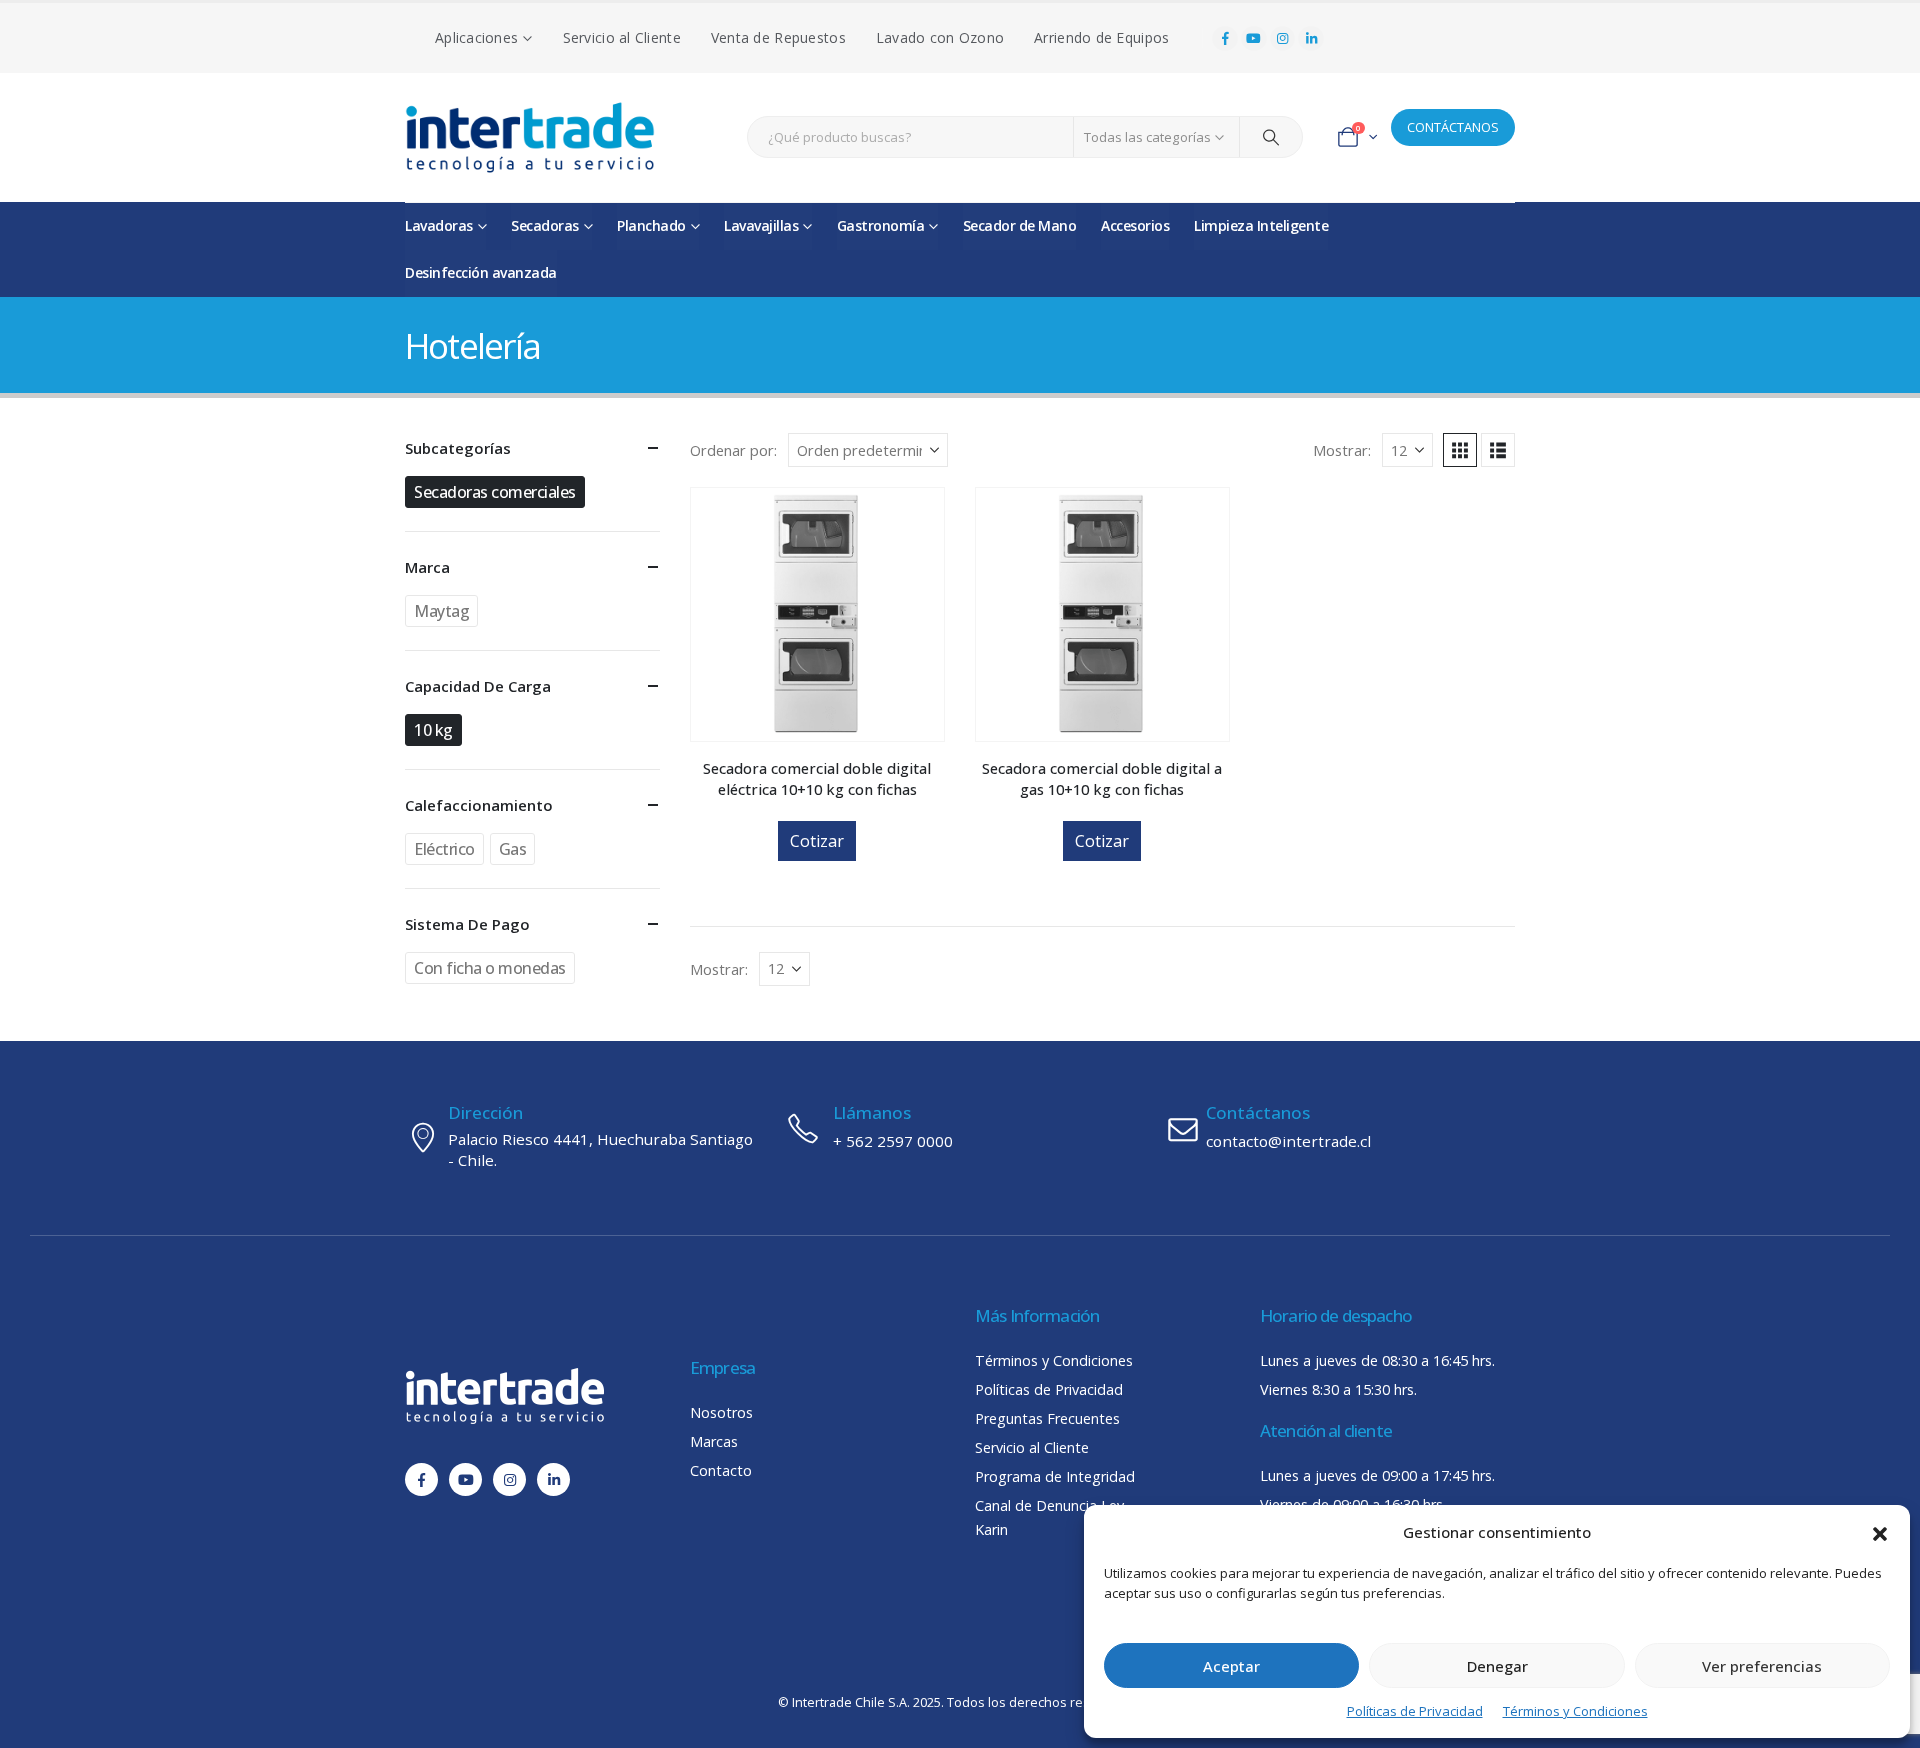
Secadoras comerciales (495, 492)
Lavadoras (439, 225)
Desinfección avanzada (481, 272)
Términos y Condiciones (1575, 1711)
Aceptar (1231, 1666)
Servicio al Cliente (622, 37)
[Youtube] (1254, 39)
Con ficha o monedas (490, 968)
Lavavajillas (761, 225)
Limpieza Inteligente (1261, 225)
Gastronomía (881, 225)
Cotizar (817, 841)
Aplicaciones (476, 37)
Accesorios (1135, 225)
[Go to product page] (817, 614)
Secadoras (545, 225)
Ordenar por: (733, 450)
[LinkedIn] (1311, 39)
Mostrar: (1342, 450)
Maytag (441, 611)
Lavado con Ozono (940, 37)
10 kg (433, 730)
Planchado (651, 225)
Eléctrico (444, 849)
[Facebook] (1225, 39)
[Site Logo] (530, 137)
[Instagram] (1283, 39)
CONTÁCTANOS (1453, 127)
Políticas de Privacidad (1415, 1711)
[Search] (1271, 137)
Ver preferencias (1762, 1666)
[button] (1880, 1532)
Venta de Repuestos (778, 37)
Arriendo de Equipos (1101, 37)
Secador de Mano (1020, 225)
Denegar (1497, 1666)
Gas (513, 849)
